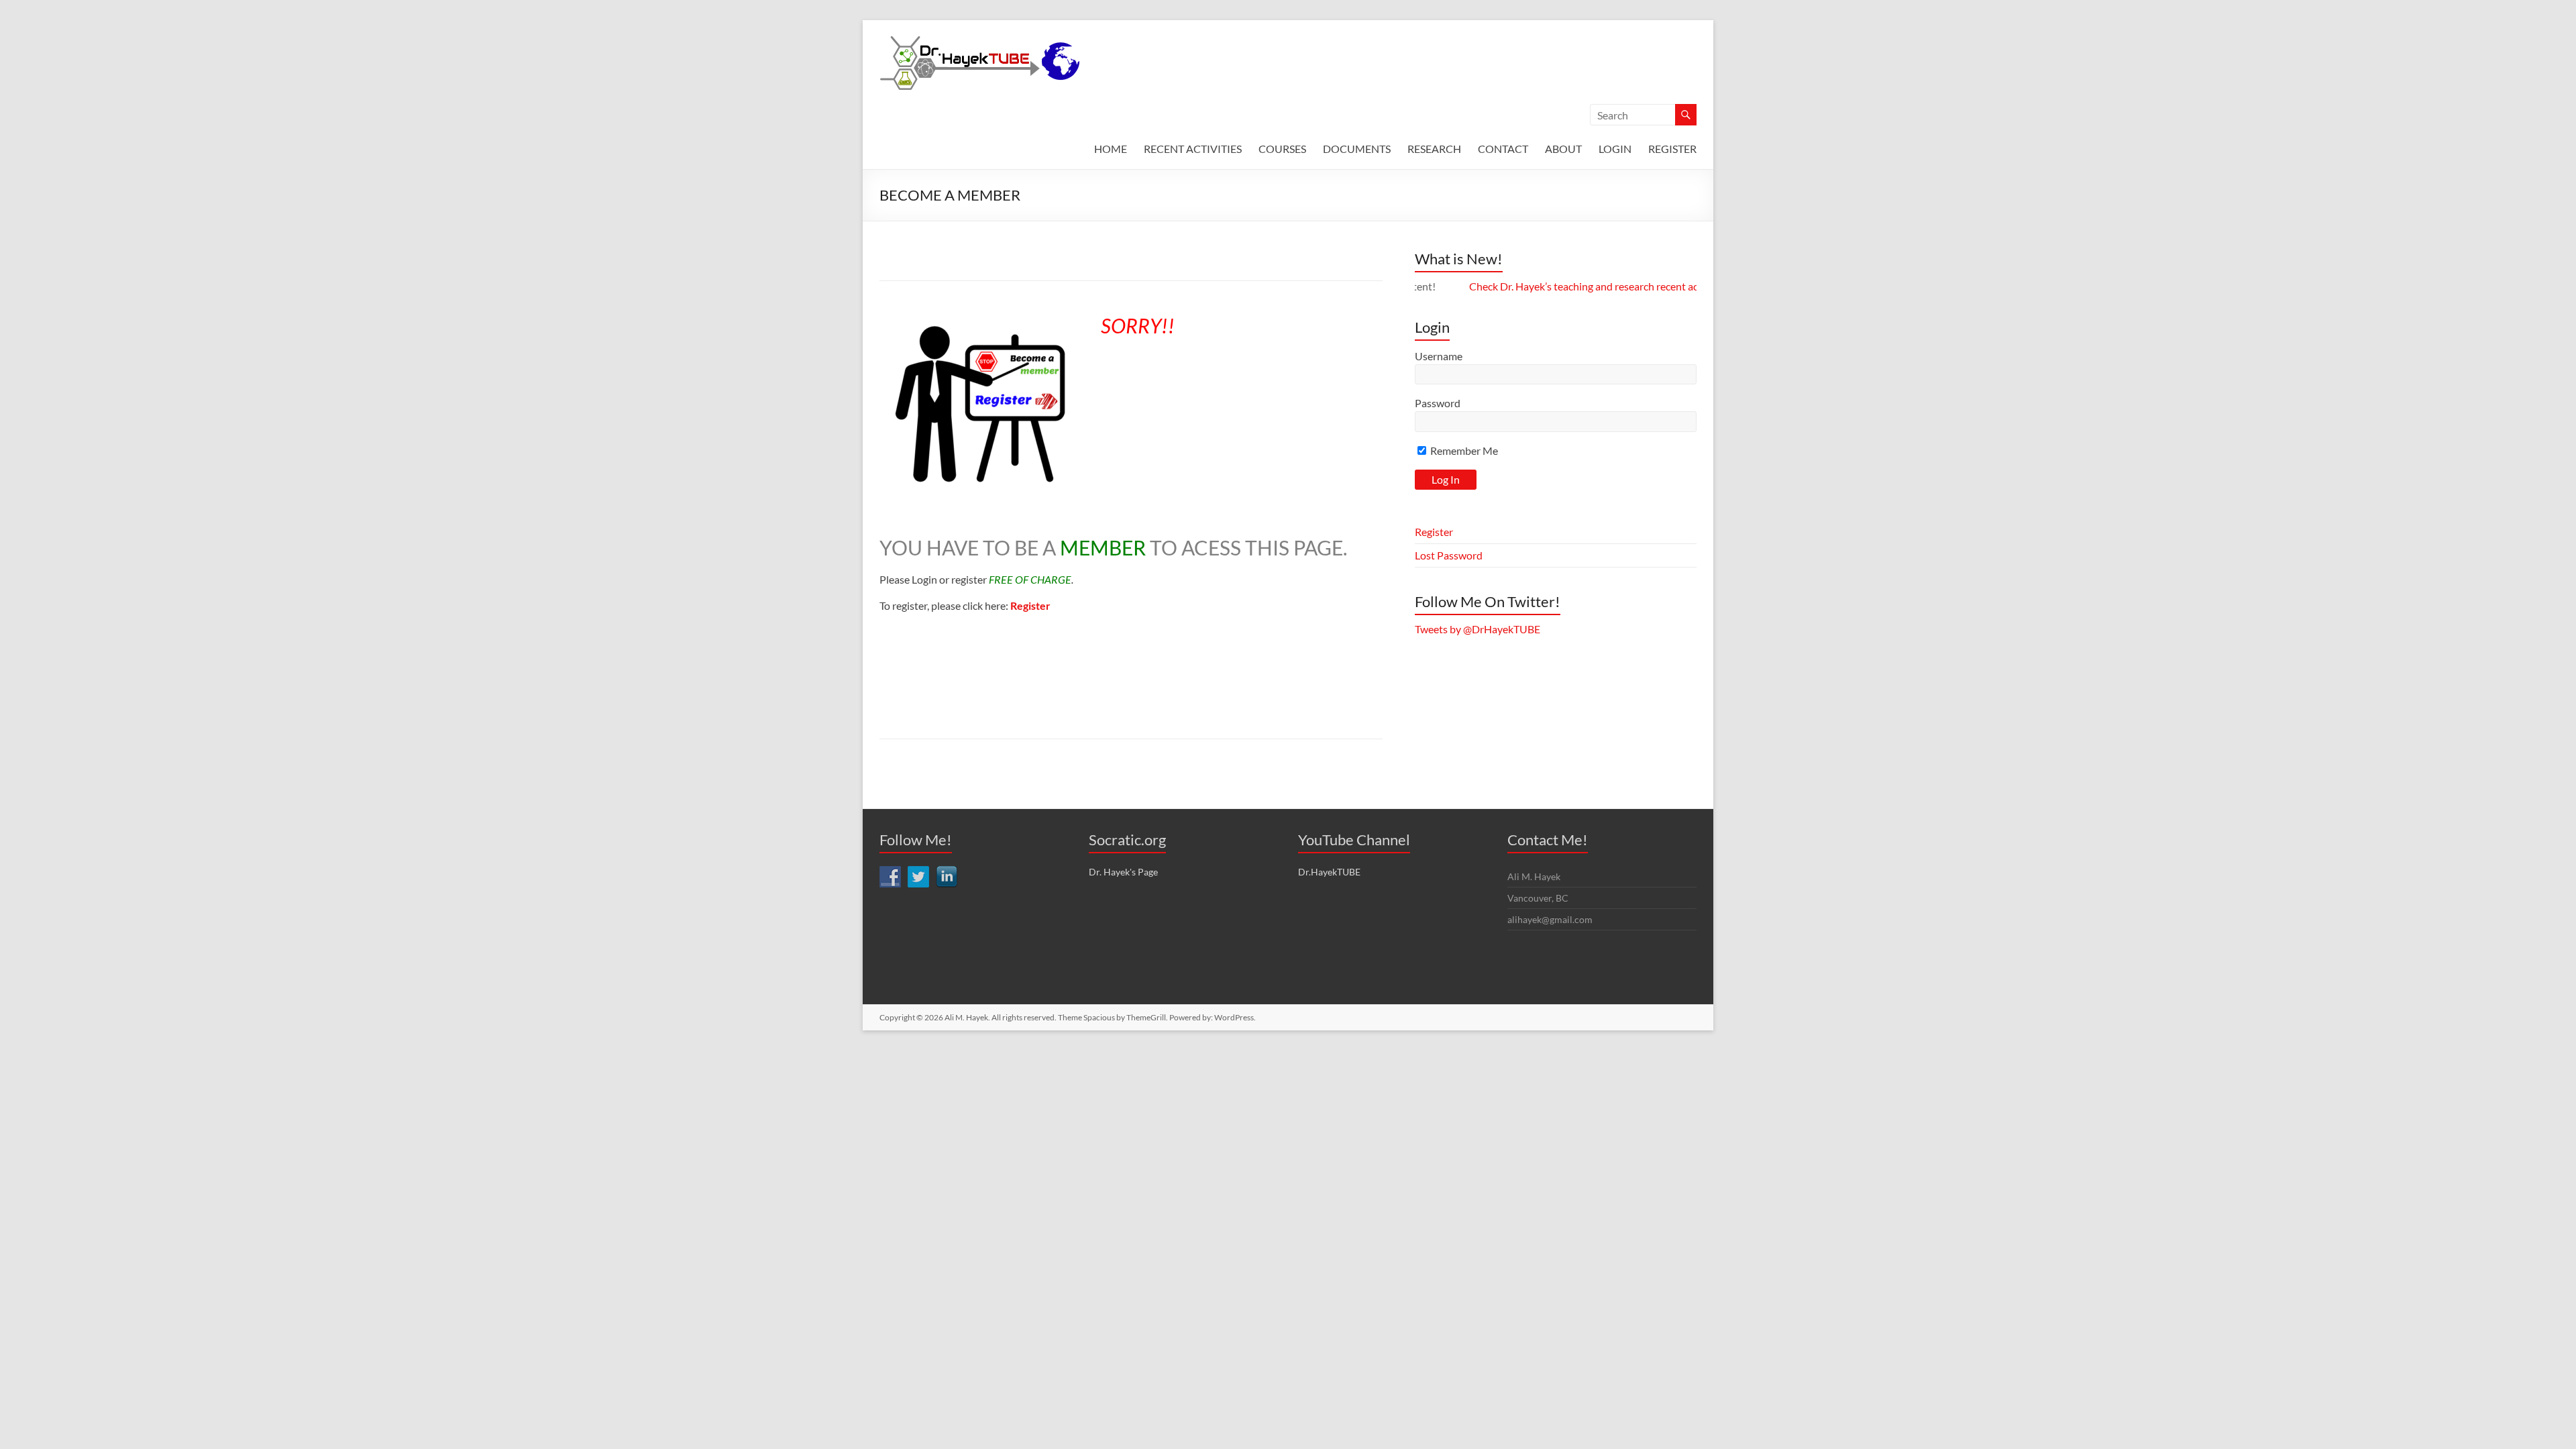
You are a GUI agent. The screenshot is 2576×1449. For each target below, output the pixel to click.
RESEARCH (1434, 149)
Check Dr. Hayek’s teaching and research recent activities (1554, 286)
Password (1438, 403)
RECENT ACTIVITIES (1193, 149)
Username (1439, 356)
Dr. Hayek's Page (1123, 872)
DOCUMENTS (1357, 149)
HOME (1111, 149)
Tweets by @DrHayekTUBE (1478, 629)
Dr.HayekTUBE (1329, 872)
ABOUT (1563, 149)
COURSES (1282, 149)
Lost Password (1449, 555)
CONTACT (1503, 149)
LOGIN (1615, 149)
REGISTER (1672, 149)
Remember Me (1463, 450)
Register (1434, 532)
